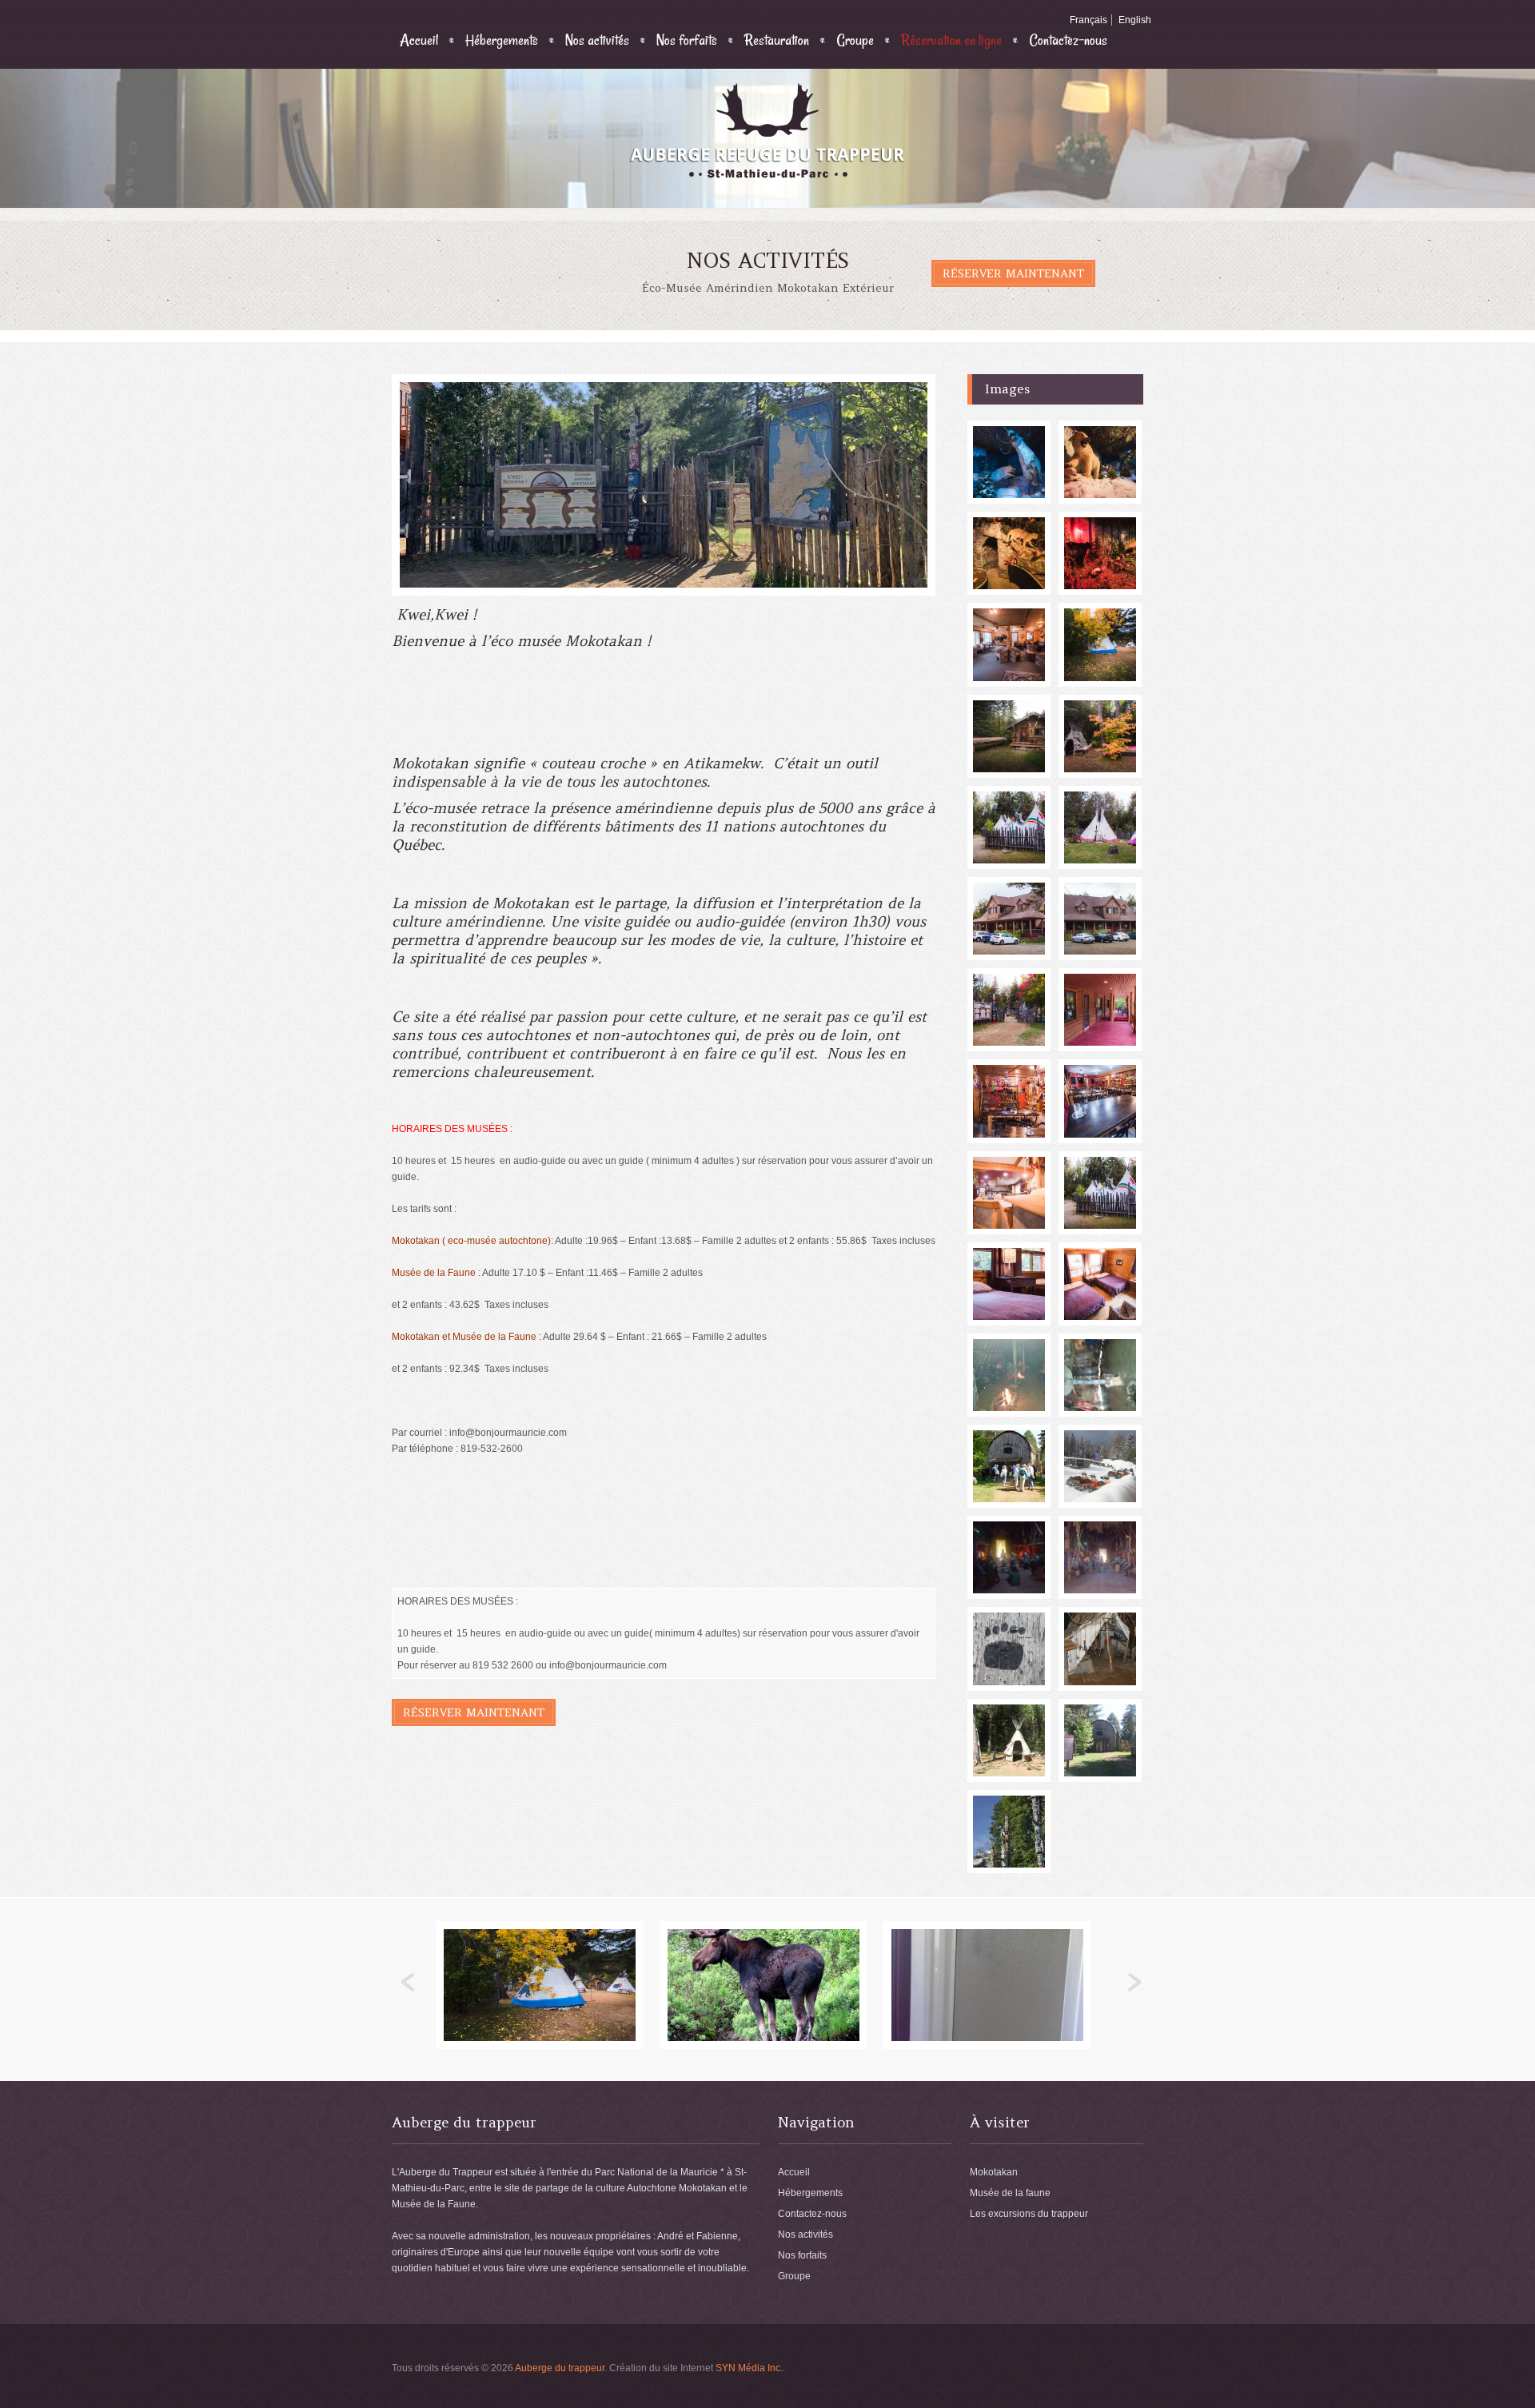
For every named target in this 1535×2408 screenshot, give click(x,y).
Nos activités (597, 40)
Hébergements (502, 40)
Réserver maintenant (1013, 273)
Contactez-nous (1068, 40)
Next (1134, 1983)
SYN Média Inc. (749, 2368)
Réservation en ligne (951, 40)
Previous (409, 1983)
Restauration (777, 40)
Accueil (419, 40)
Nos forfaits (687, 40)
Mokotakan (994, 2172)
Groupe (855, 40)
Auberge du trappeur (560, 2368)
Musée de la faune (1010, 2193)
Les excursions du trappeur (1029, 2214)
